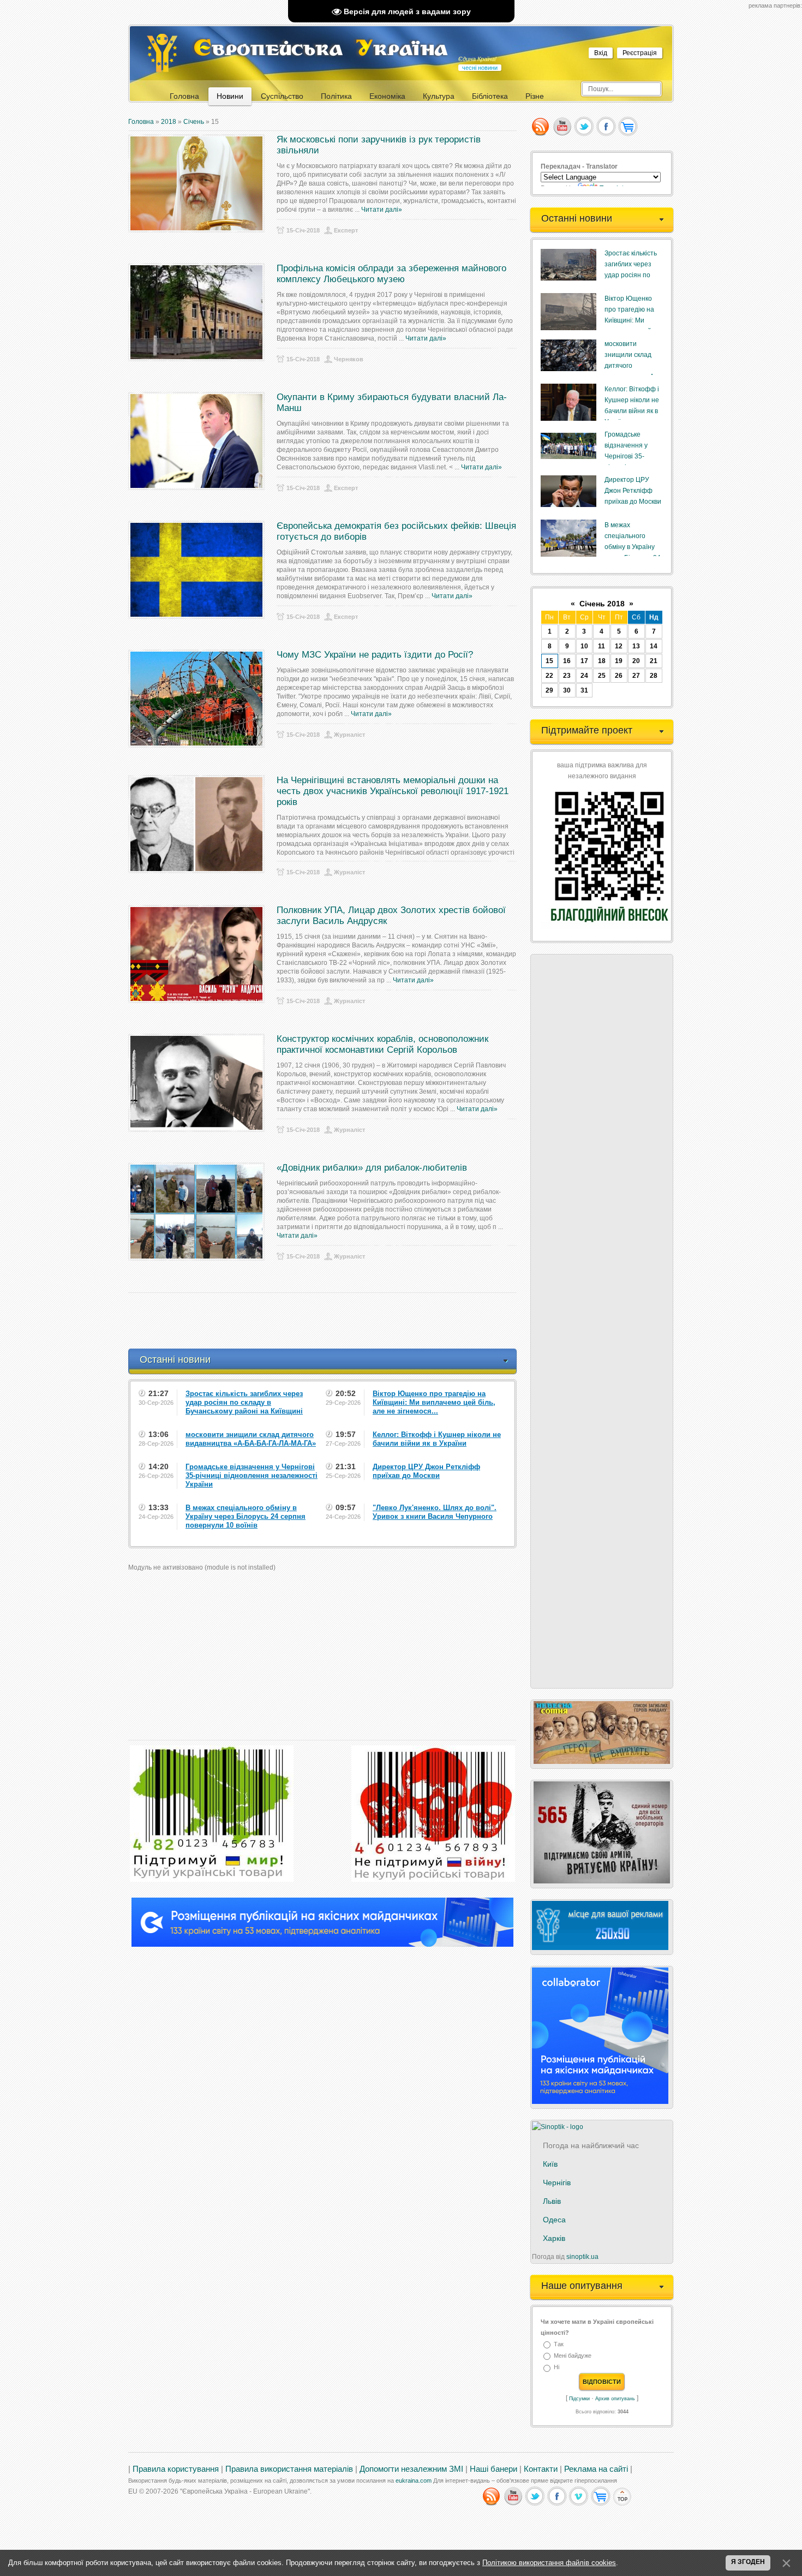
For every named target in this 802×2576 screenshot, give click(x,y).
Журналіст (349, 735)
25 (602, 676)
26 (619, 676)
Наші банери (493, 2469)
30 (567, 690)
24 (584, 676)
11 (601, 646)
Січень (194, 122)
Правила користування (176, 2469)
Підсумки (579, 2399)
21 (654, 661)
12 (619, 646)
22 (549, 676)
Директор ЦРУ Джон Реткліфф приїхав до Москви (633, 491)
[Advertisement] (327, 1321)
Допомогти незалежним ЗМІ (411, 2469)
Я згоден (748, 2562)
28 (654, 676)
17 (584, 661)
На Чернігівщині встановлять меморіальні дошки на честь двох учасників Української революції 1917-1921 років (393, 791)
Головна (141, 122)
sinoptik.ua (582, 2257)
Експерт (346, 230)
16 (567, 661)
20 (636, 661)
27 (636, 676)
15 (549, 661)
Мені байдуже (573, 2356)
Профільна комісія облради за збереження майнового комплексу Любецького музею (391, 274)
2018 (169, 122)
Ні (556, 2368)
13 (636, 646)
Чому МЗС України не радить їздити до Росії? (375, 655)
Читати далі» (382, 210)
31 (584, 690)
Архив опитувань (615, 2399)
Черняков (349, 359)
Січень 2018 (602, 604)
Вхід (601, 53)
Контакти (541, 2469)
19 (619, 661)
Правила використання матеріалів (289, 2469)
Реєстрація (640, 53)
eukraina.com (414, 2480)
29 (549, 690)
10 (584, 646)
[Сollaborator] (322, 1945)
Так (559, 2344)
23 (567, 676)
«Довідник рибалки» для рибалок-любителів (372, 1168)
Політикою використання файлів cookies (549, 2563)
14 (654, 646)
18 (602, 661)
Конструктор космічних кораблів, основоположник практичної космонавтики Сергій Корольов (382, 1044)
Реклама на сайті (596, 2469)
